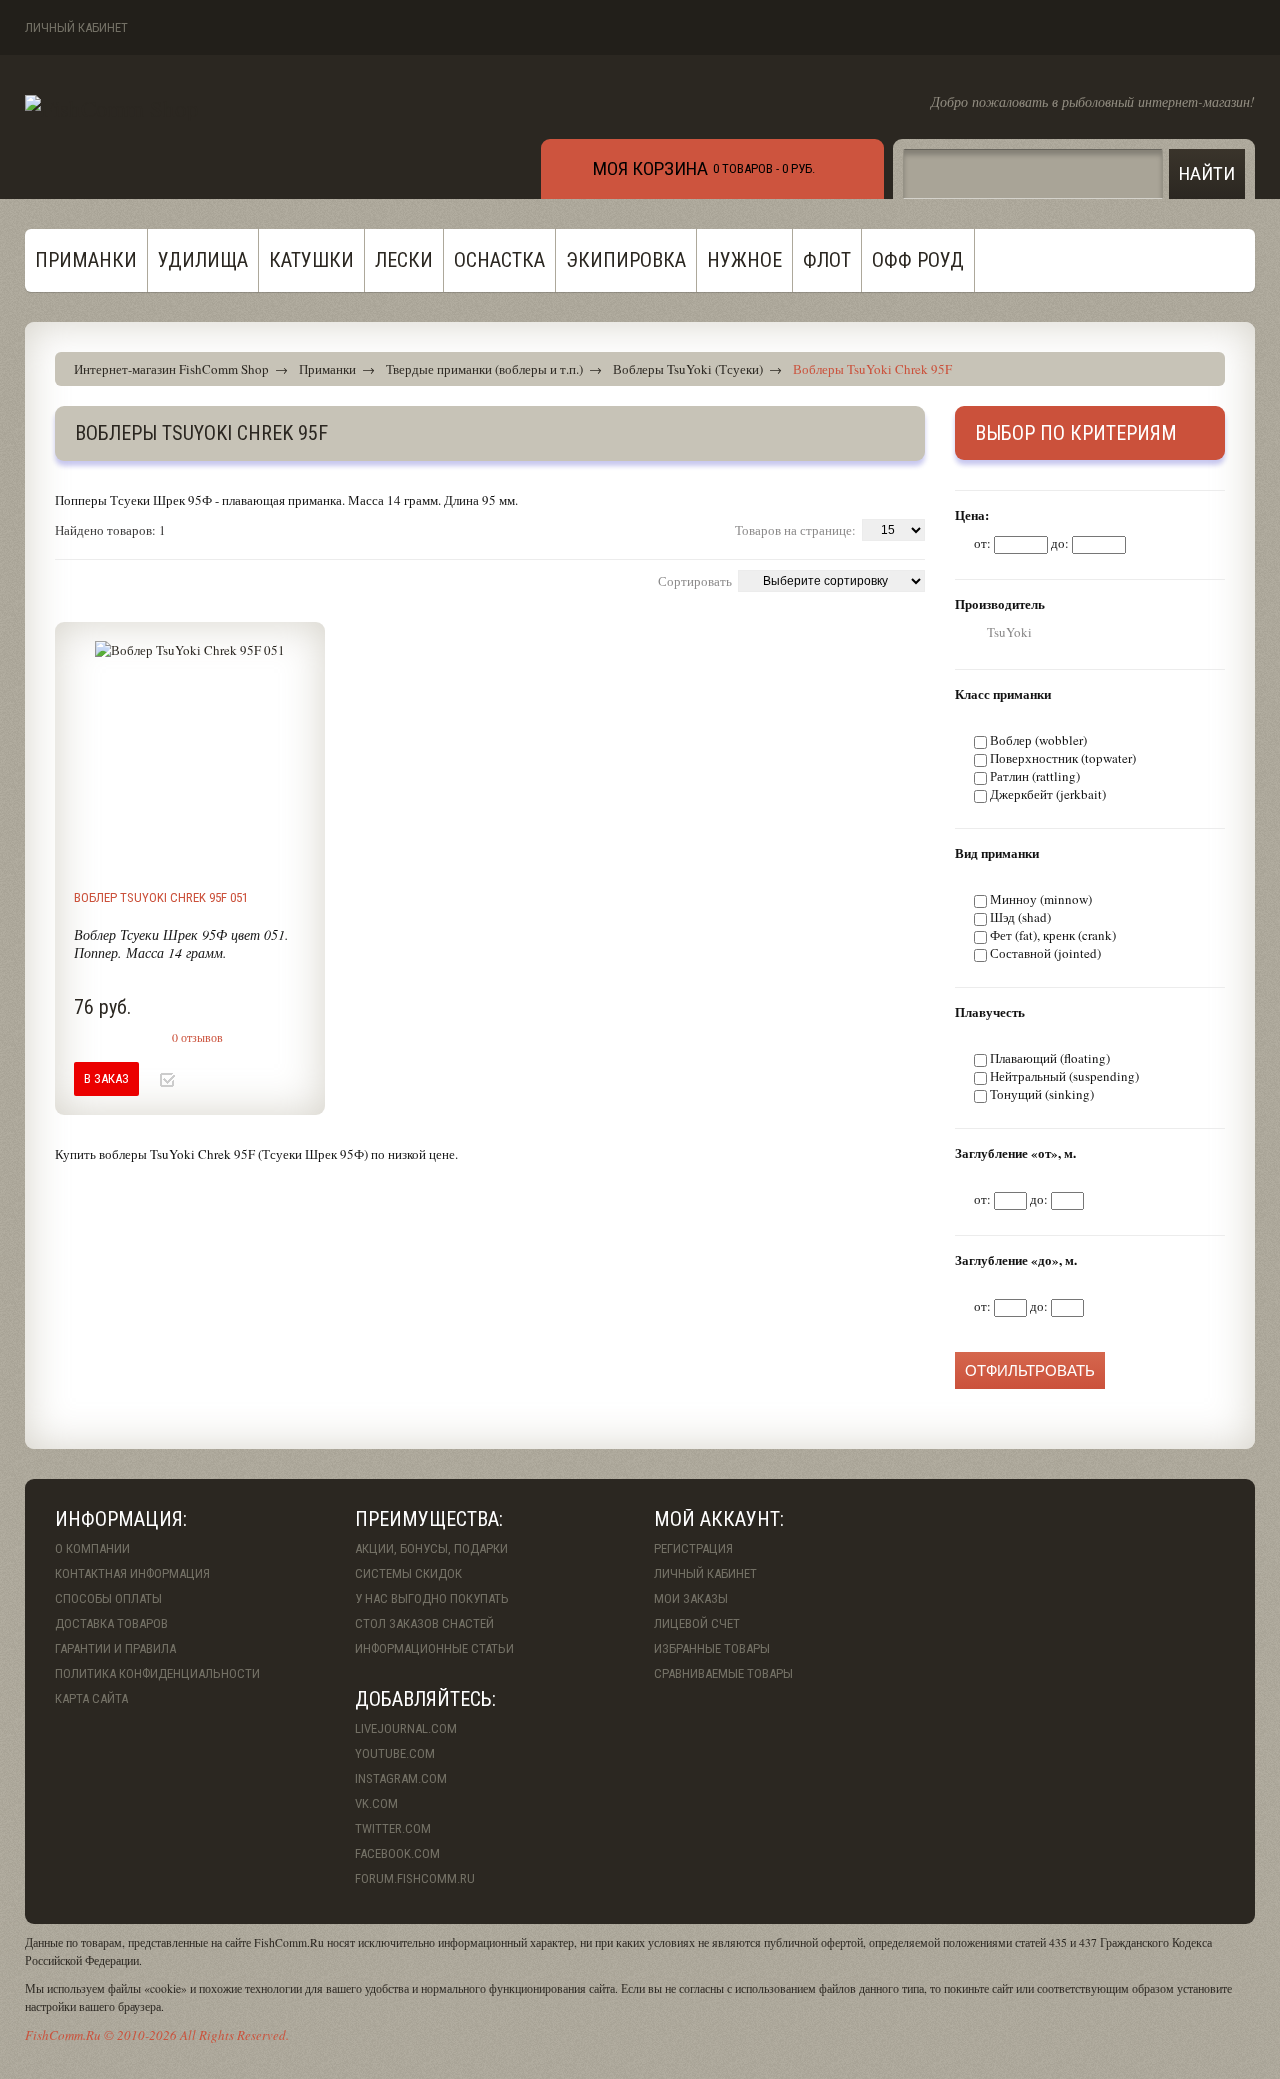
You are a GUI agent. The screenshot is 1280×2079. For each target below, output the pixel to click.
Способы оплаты (108, 1598)
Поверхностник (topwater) (1063, 758)
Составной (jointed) (1045, 953)
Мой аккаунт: (719, 1519)
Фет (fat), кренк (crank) (1053, 935)
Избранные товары (712, 1648)
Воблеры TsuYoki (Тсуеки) (688, 369)
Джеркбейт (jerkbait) (1048, 794)
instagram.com (401, 1778)
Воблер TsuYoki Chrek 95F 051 (161, 897)
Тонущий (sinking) (1042, 1094)
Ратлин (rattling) (1035, 776)
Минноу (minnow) (1041, 899)
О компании (92, 1548)
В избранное (167, 1080)
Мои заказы (691, 1598)
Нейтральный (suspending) (1064, 1076)
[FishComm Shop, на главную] (112, 108)
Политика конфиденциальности (157, 1673)
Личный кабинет (76, 27)
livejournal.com (406, 1728)
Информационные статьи (434, 1648)
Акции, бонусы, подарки (431, 1548)
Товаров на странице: (795, 530)
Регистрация (693, 1548)
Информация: (121, 1519)
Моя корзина (650, 168)
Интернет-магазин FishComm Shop (171, 369)
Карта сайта (91, 1698)
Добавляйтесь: (425, 1699)
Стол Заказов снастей (424, 1623)
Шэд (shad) (1020, 917)
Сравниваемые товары (723, 1673)
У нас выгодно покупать (432, 1598)
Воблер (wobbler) (1038, 740)
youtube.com (395, 1753)
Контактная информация (132, 1573)
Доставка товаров (111, 1623)
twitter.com (393, 1828)
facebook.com (397, 1853)
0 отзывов (197, 1037)
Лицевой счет (697, 1623)
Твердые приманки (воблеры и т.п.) (484, 369)
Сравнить (202, 1080)
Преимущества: (429, 1519)
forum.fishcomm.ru (415, 1878)
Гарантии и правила (115, 1648)
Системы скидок (408, 1573)
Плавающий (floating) (1050, 1058)
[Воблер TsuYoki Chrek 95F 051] (190, 757)
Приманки (327, 369)
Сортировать (695, 581)
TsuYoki (1009, 632)
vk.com (376, 1803)
